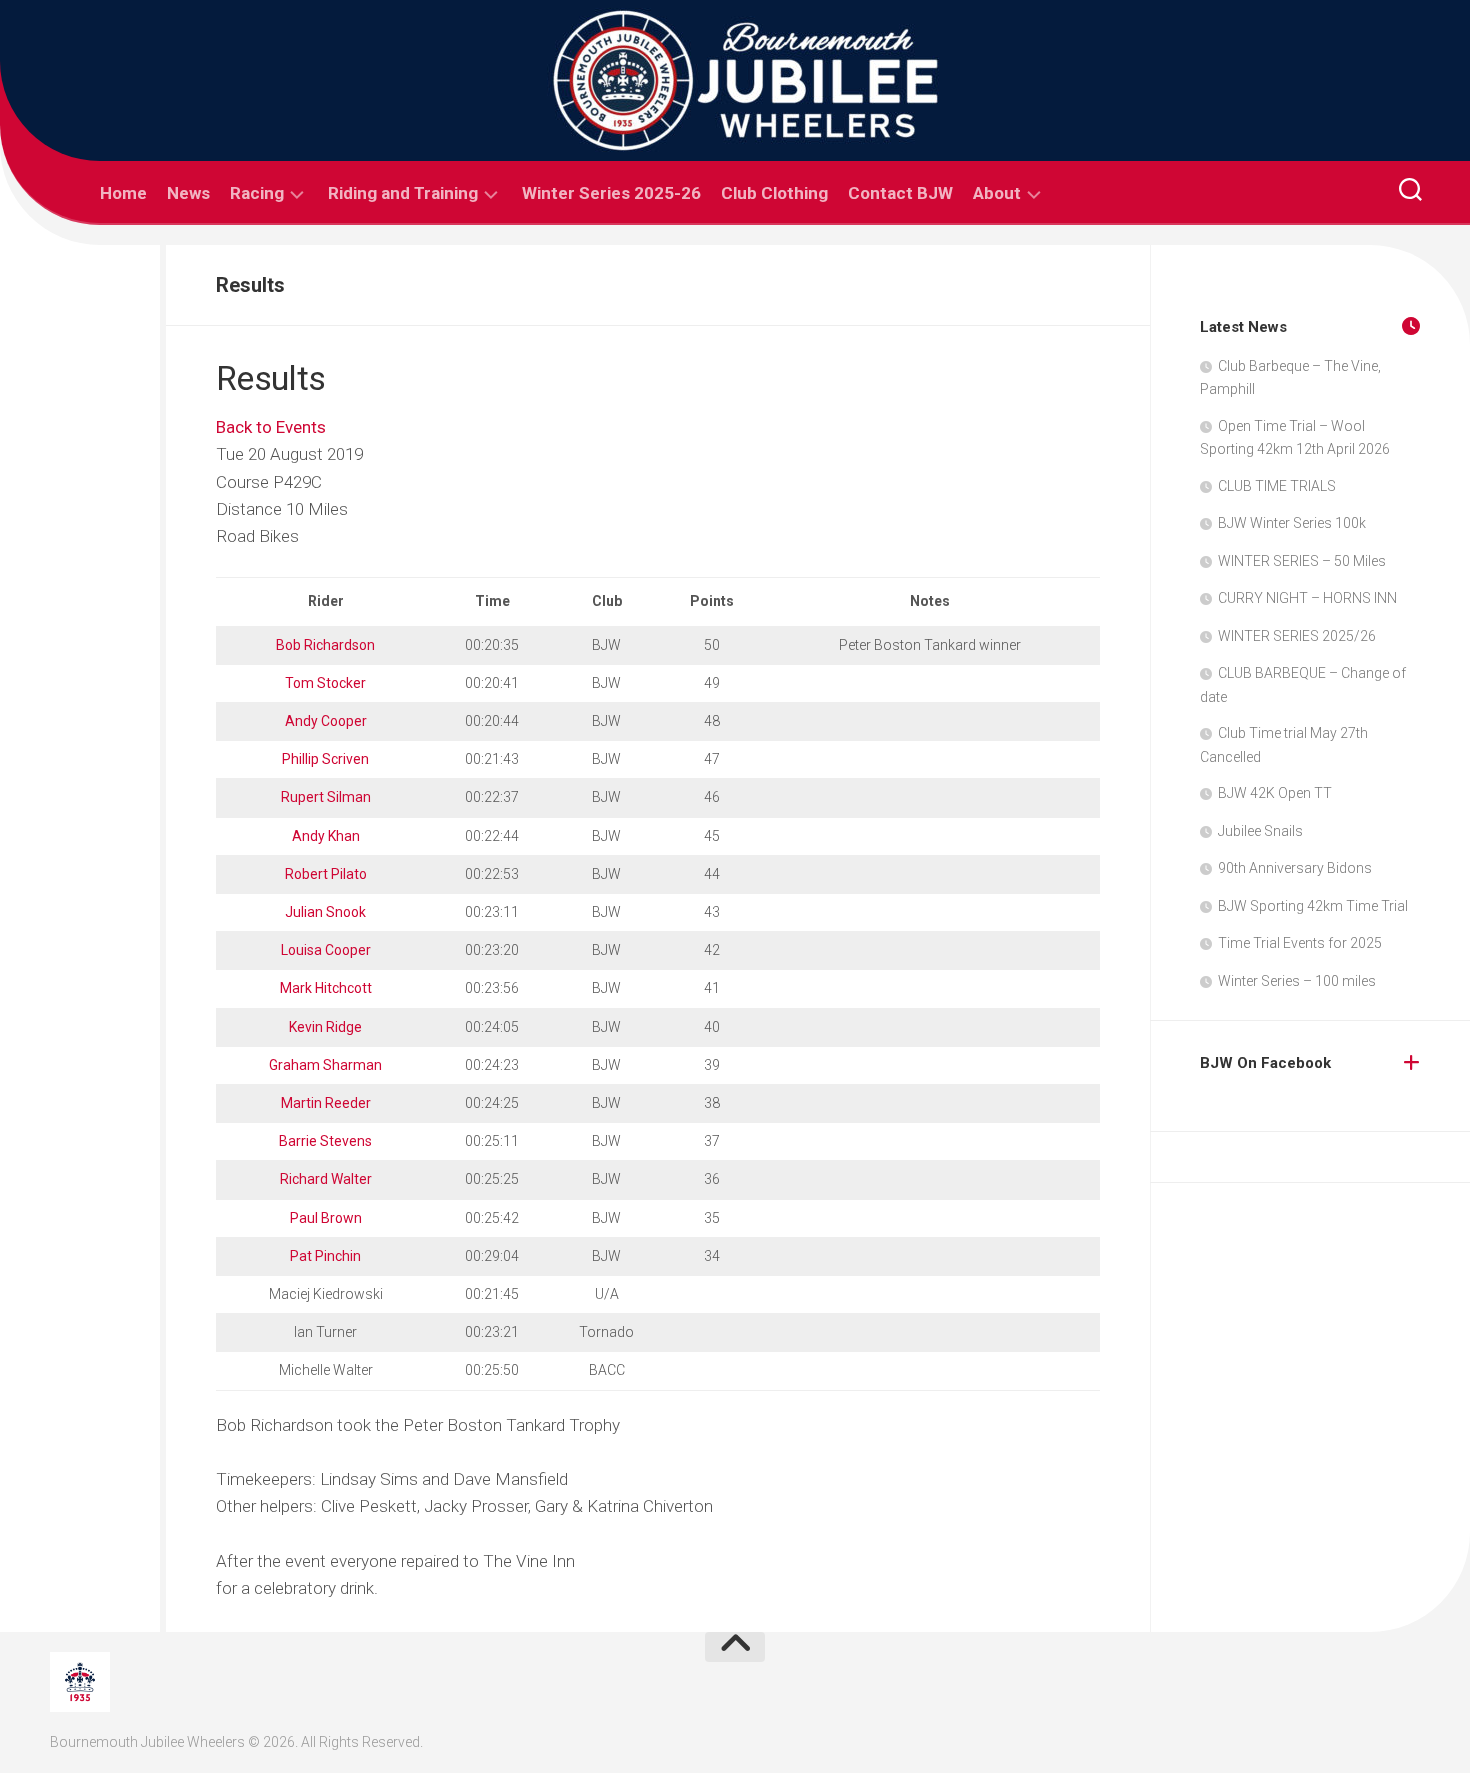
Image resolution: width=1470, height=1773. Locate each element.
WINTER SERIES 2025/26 (1297, 636)
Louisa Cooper (326, 950)
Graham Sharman (325, 1065)
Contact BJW (900, 193)
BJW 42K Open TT (1275, 793)
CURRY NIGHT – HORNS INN (1307, 598)
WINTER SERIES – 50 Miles (1302, 561)
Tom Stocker (325, 683)
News (188, 193)
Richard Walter (326, 1179)
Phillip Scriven (325, 759)
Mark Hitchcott (326, 988)
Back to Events (271, 427)
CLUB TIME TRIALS (1277, 486)
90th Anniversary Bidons (1295, 868)
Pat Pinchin (325, 1256)
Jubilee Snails (1260, 831)
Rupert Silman (326, 797)
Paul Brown (326, 1218)
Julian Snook (325, 912)
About (997, 193)
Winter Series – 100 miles (1297, 981)
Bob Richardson (325, 645)
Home (123, 193)
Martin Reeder (326, 1103)
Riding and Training (403, 193)
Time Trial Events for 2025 (1300, 943)
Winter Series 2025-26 (611, 193)
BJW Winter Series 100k (1292, 523)
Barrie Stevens (325, 1141)
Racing (257, 193)
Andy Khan (326, 836)
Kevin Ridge (325, 1027)
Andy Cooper (326, 721)
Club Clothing (774, 193)
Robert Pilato (326, 874)
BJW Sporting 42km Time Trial (1313, 906)
